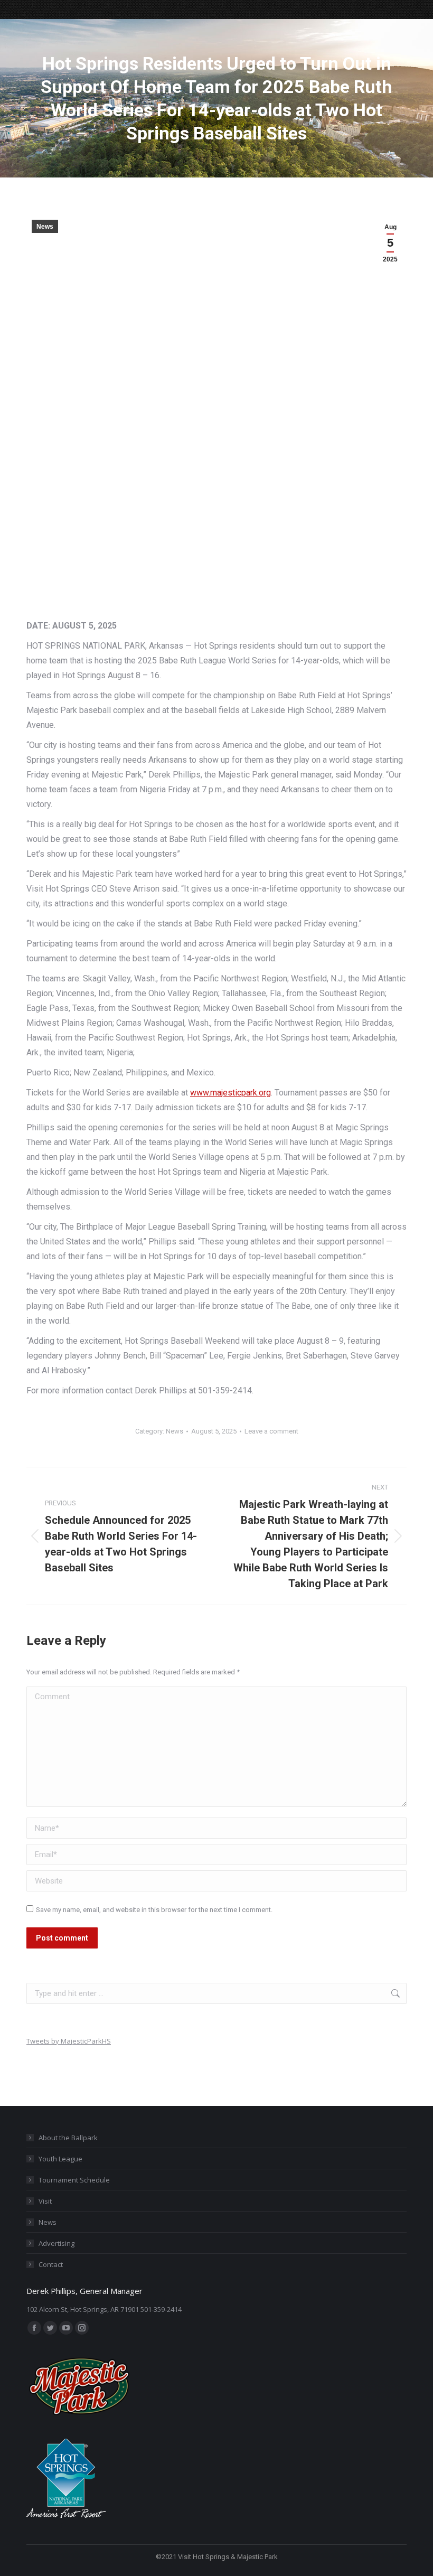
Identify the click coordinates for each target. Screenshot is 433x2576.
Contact (51, 2264)
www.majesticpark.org (230, 1093)
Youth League (60, 2159)
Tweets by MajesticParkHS (69, 2041)
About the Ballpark (68, 2138)
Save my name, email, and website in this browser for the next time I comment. (154, 1910)
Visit (45, 2201)
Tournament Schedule (74, 2180)
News (45, 227)
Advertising (57, 2243)
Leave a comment (271, 1431)
